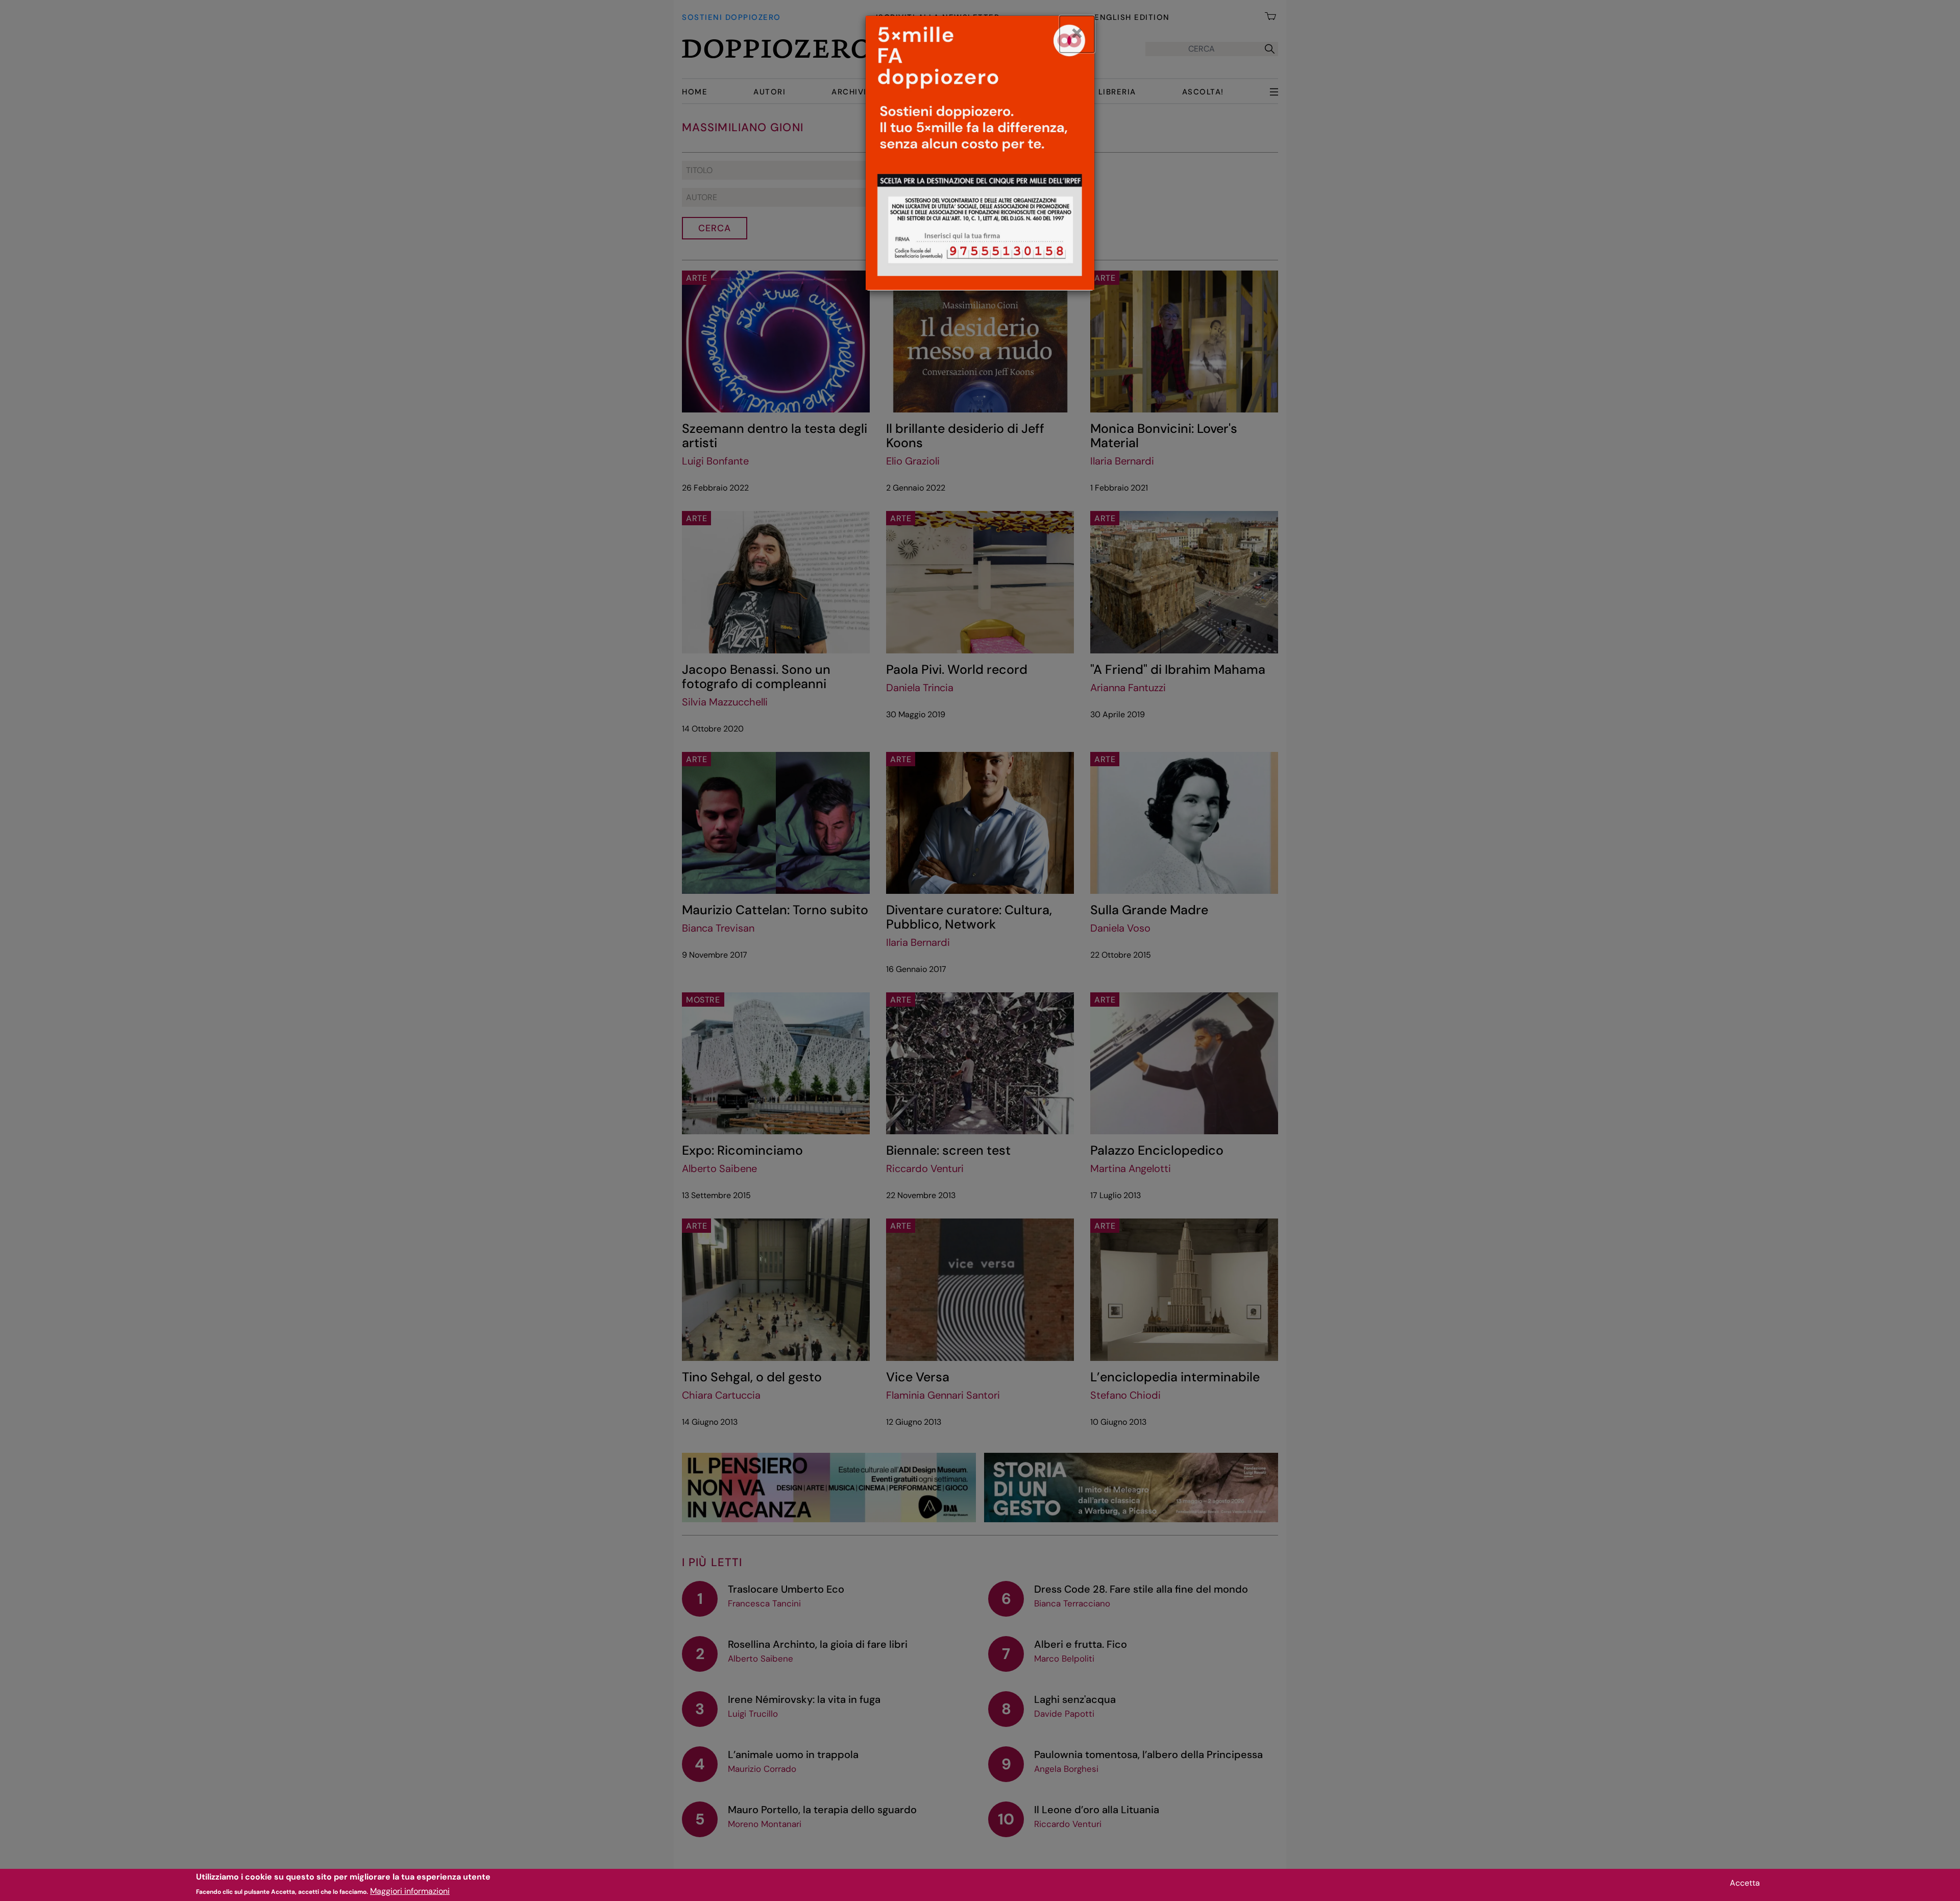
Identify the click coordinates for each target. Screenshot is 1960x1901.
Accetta (1745, 1883)
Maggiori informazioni (410, 1891)
